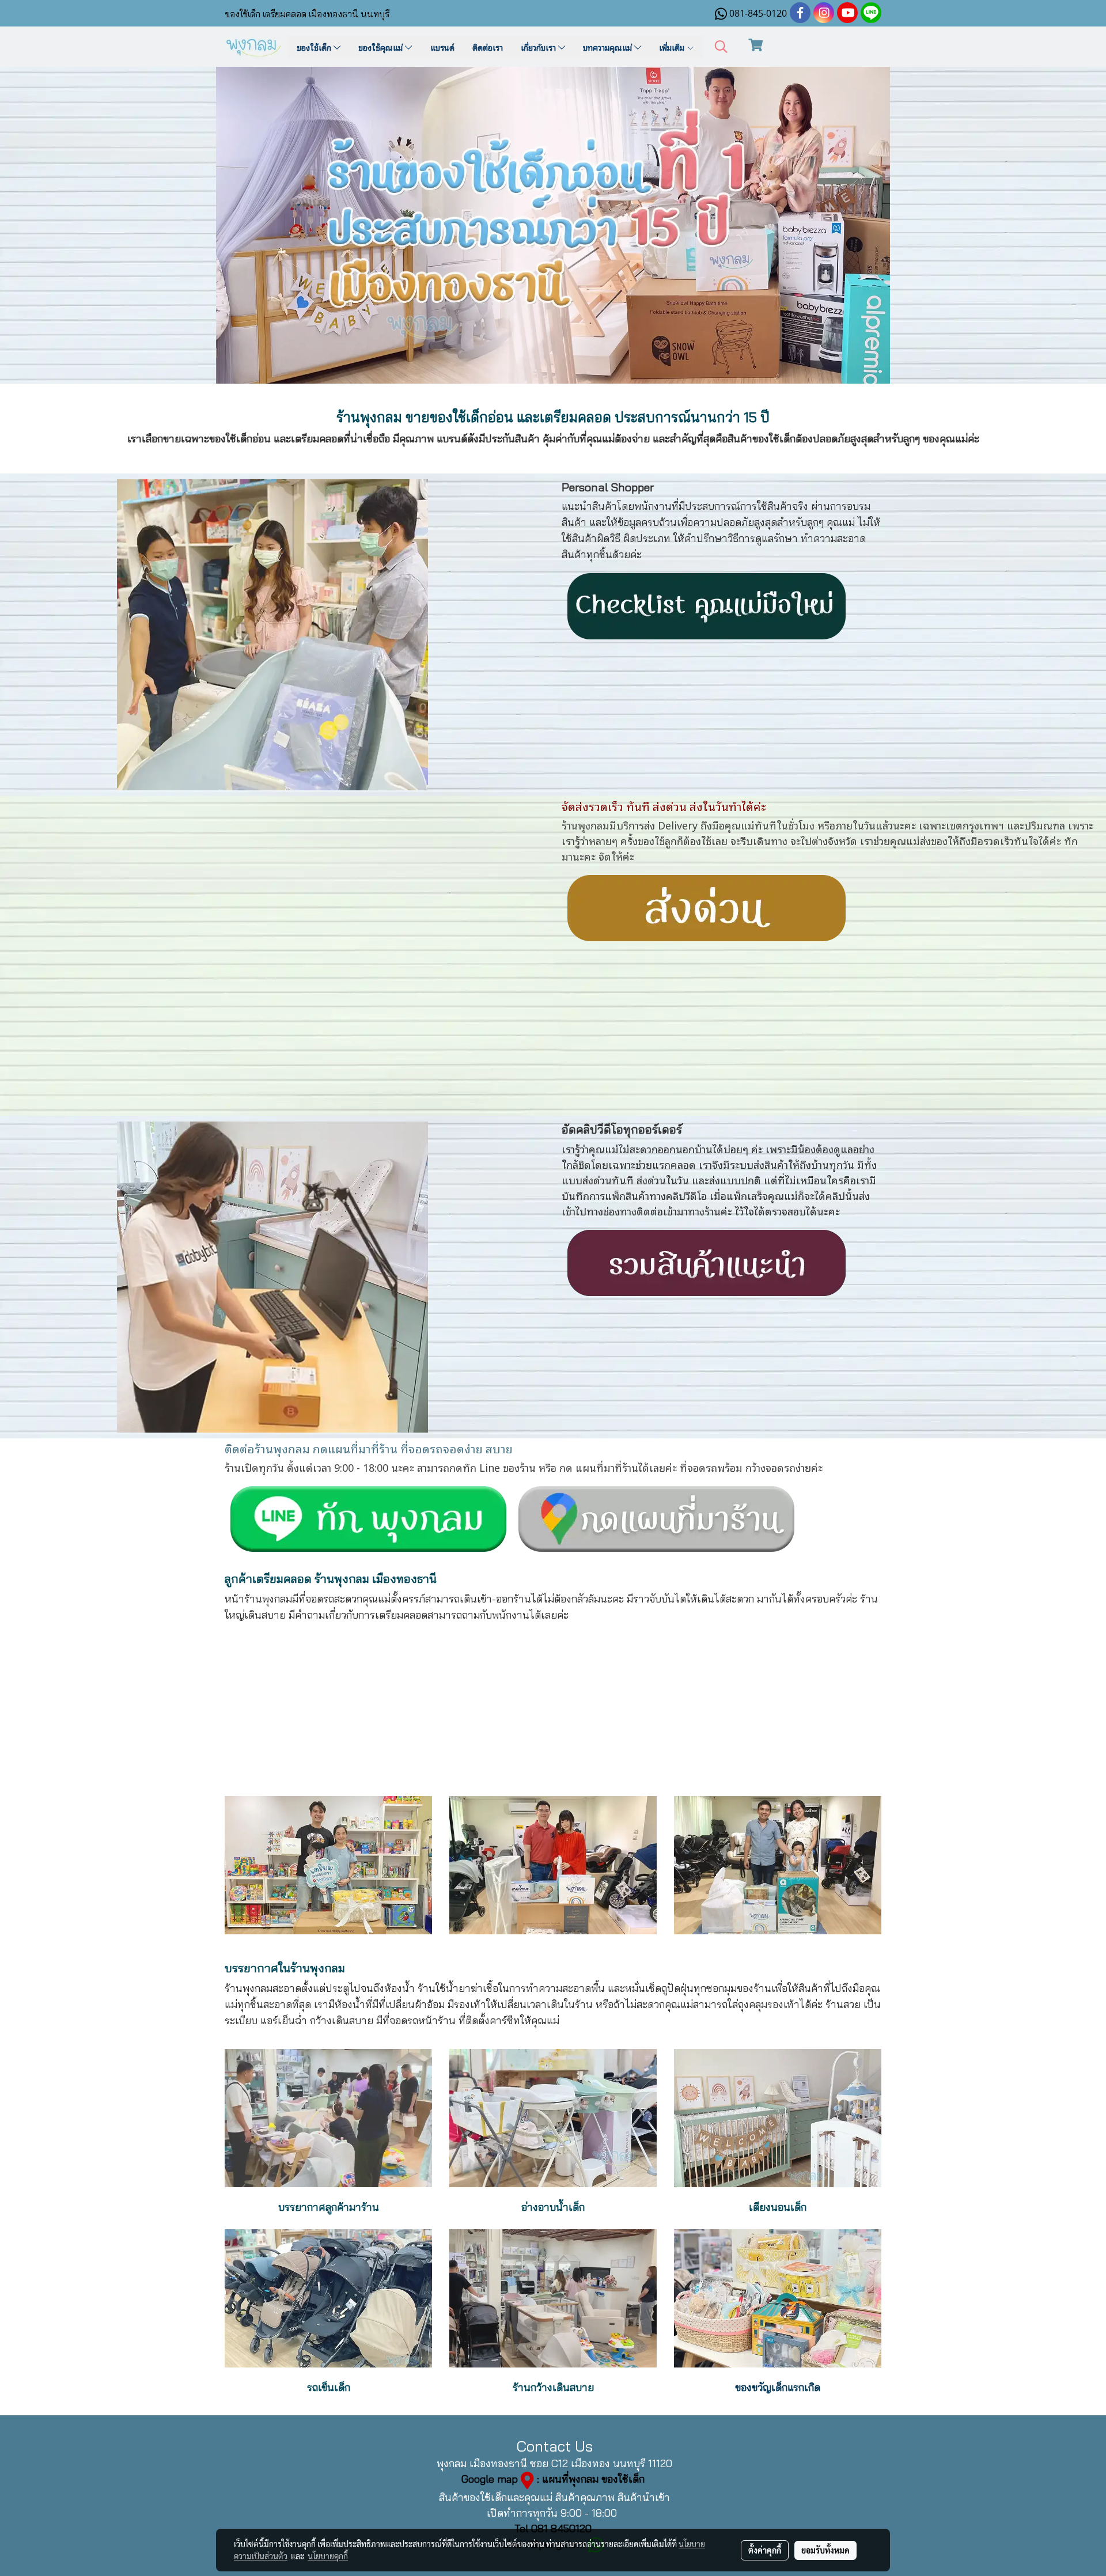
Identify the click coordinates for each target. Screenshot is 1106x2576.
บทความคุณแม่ (609, 47)
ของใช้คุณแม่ (382, 47)
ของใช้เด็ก (315, 47)
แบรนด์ (442, 47)
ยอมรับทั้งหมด (825, 2550)
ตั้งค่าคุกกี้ (765, 2550)
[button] (721, 47)
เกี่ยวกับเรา (539, 47)
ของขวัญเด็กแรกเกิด (778, 2387)
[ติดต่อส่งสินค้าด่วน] (707, 906)
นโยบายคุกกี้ (328, 2556)
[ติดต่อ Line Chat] (369, 1517)
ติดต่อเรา (488, 47)
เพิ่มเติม (673, 47)
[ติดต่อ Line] (657, 1517)
